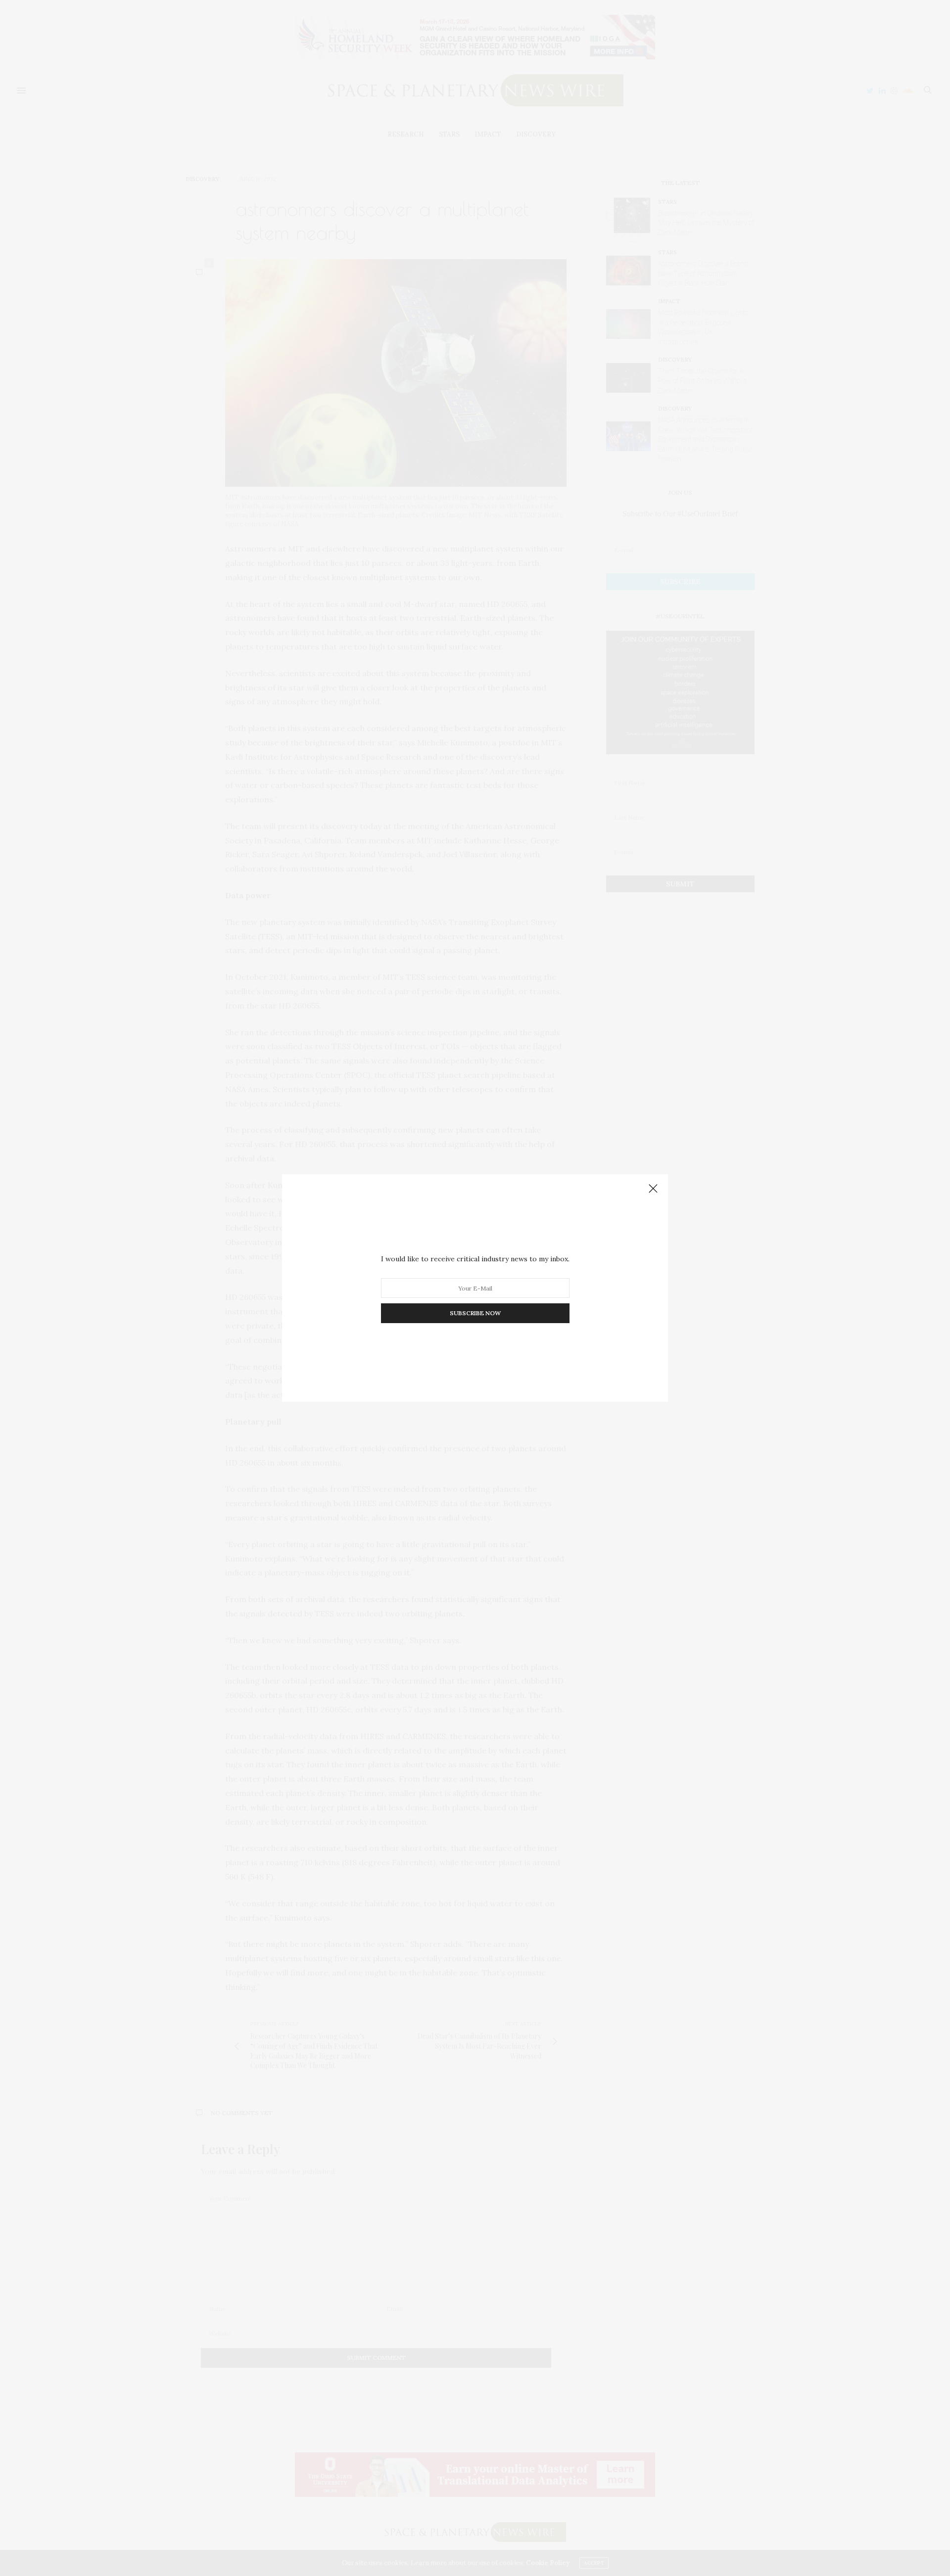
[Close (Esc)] (653, 1189)
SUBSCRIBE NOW (475, 1313)
